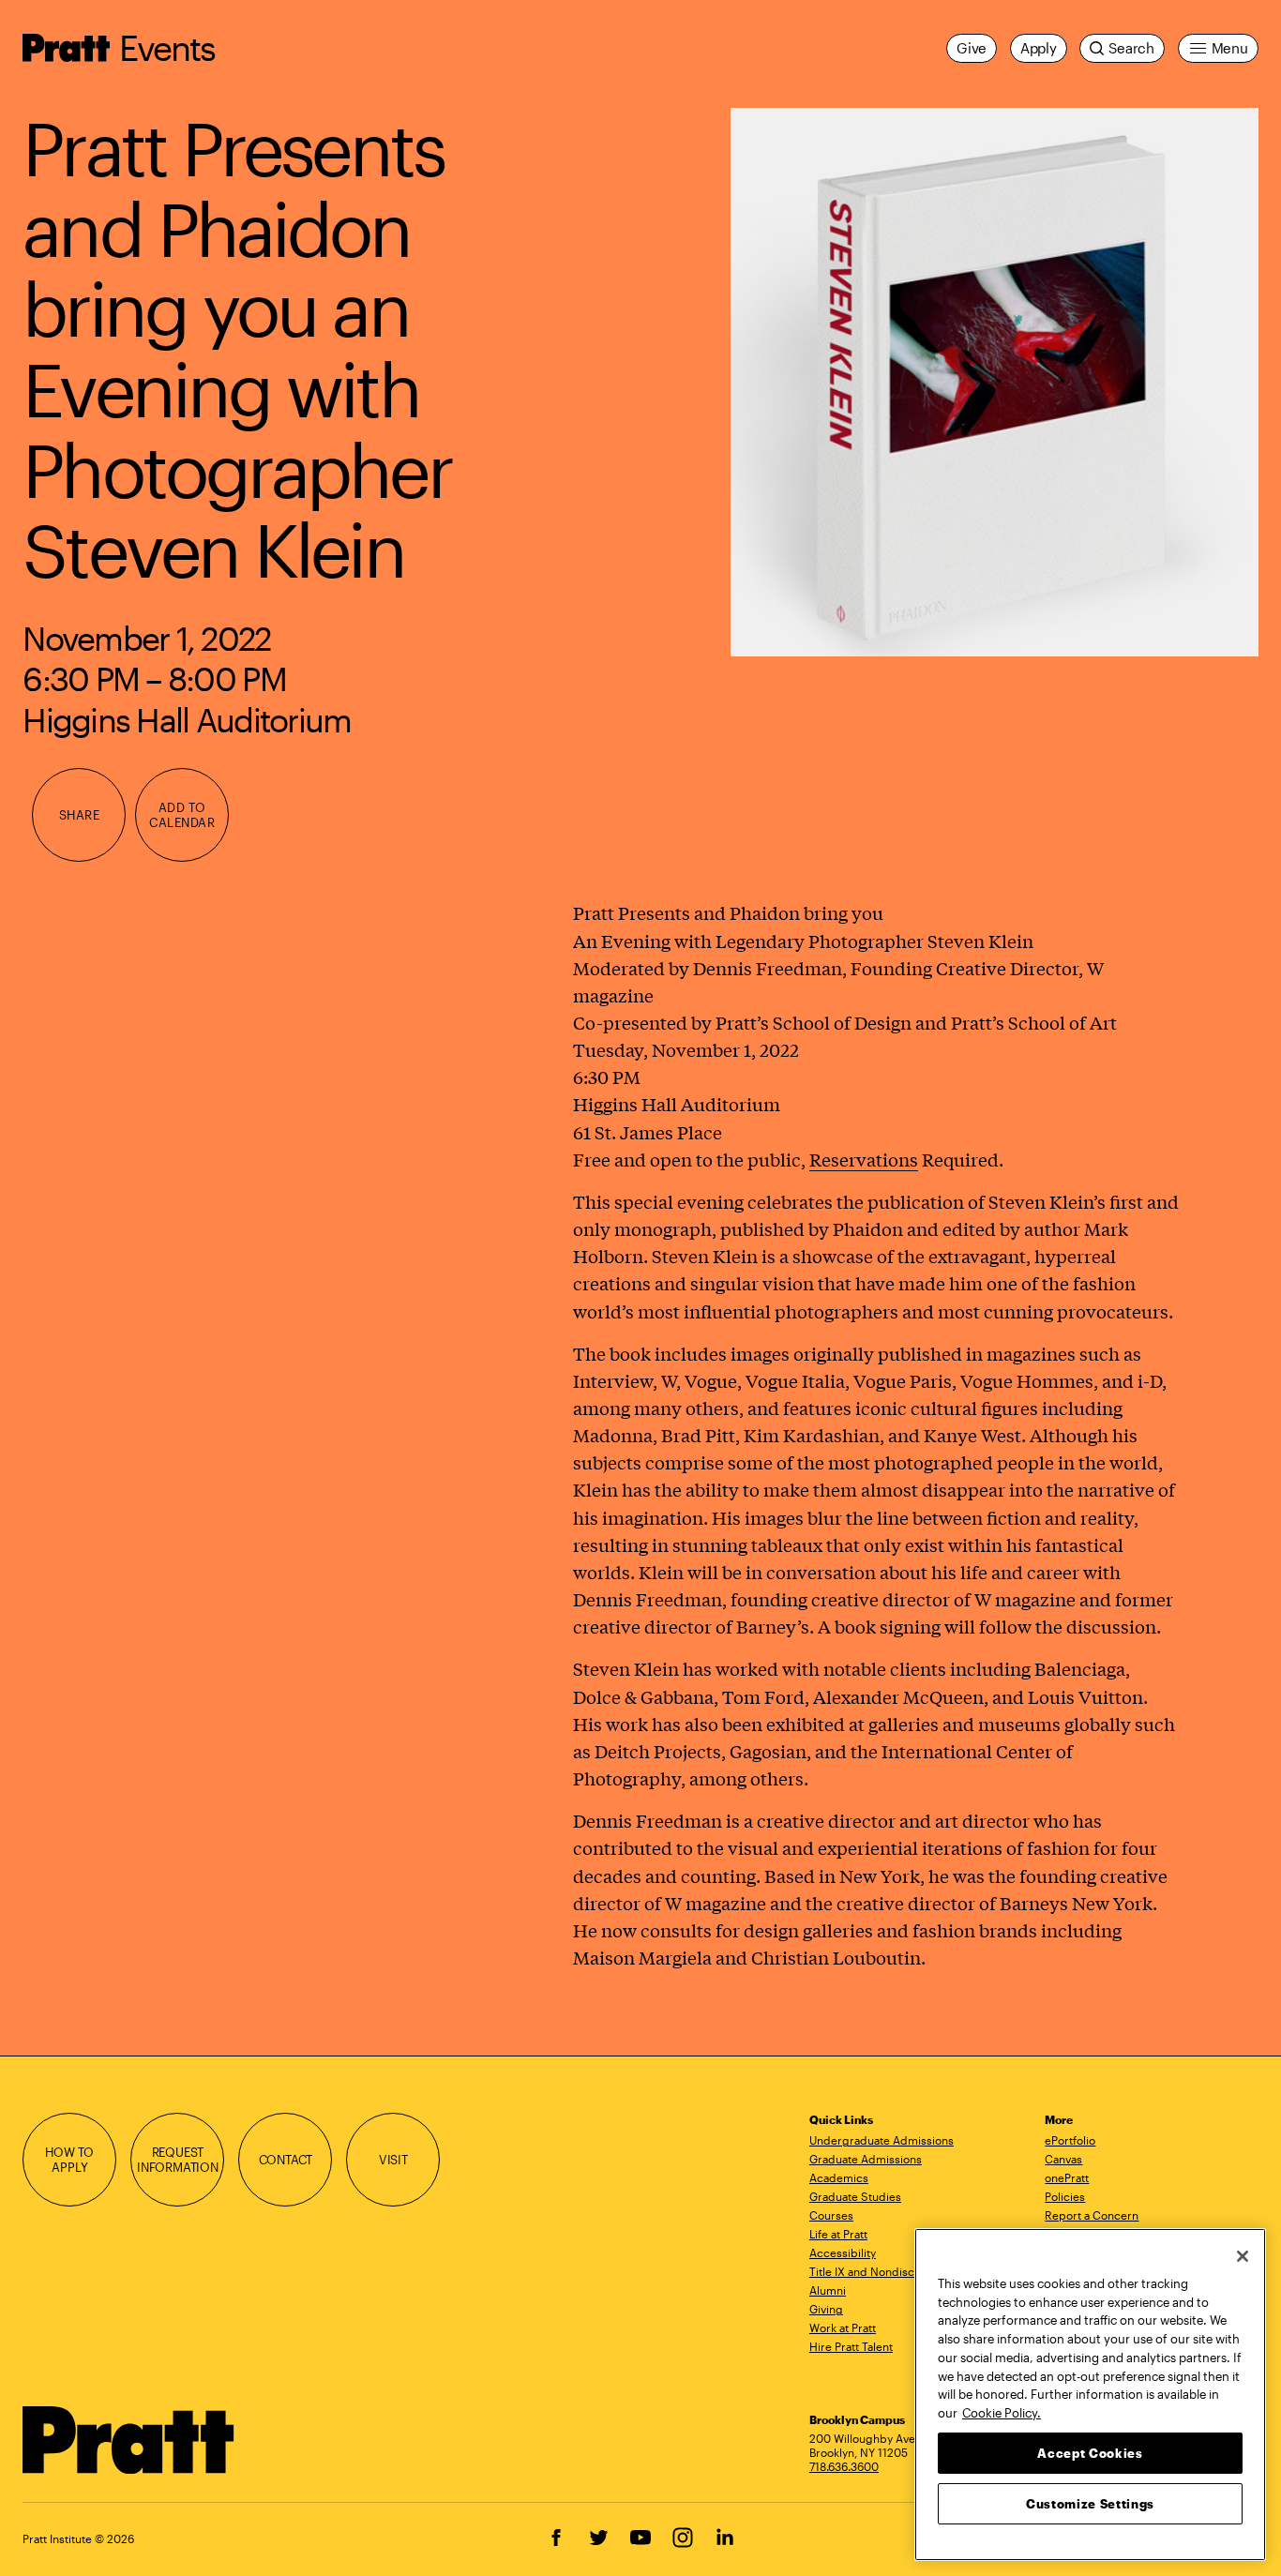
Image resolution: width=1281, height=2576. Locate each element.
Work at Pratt (843, 2327)
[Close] (1243, 2256)
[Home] (129, 2440)
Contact (286, 2159)
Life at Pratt (838, 2234)
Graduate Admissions (866, 2159)
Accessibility (843, 2252)
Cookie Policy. (1002, 2412)
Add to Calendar (182, 814)
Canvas (1063, 2159)
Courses (831, 2215)
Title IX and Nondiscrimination (888, 2271)
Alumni (828, 2290)
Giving (826, 2309)
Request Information (178, 2159)
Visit (393, 2159)
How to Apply (69, 2159)
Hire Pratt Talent (851, 2346)
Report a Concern (1092, 2215)
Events (167, 47)
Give (972, 48)
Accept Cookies (1090, 2452)
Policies (1065, 2196)
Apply (1039, 48)
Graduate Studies (855, 2196)
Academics (839, 2177)
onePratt (1067, 2177)
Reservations (864, 1159)
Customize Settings (1090, 2503)
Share (80, 814)
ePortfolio (1070, 2140)
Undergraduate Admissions (882, 2140)
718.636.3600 (844, 2466)
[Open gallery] (995, 382)
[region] (1090, 2395)
